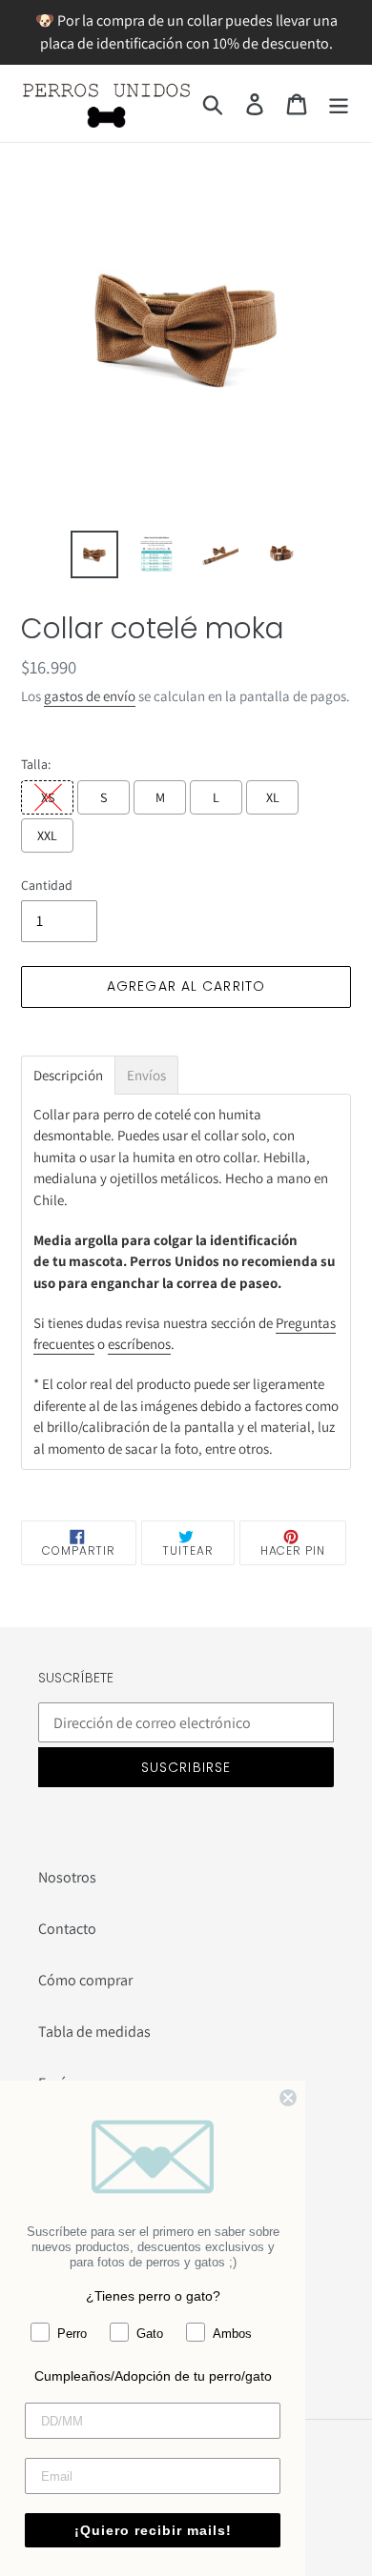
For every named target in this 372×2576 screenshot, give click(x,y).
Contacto (67, 1929)
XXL (47, 835)
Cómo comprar (85, 1980)
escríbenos (139, 1344)
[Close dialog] (288, 2098)
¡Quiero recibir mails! (153, 2530)
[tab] (68, 1075)
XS (48, 797)
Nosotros (67, 1877)
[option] (95, 554)
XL (273, 797)
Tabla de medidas (94, 2032)
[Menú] (339, 103)
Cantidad (47, 885)
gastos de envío (90, 696)
